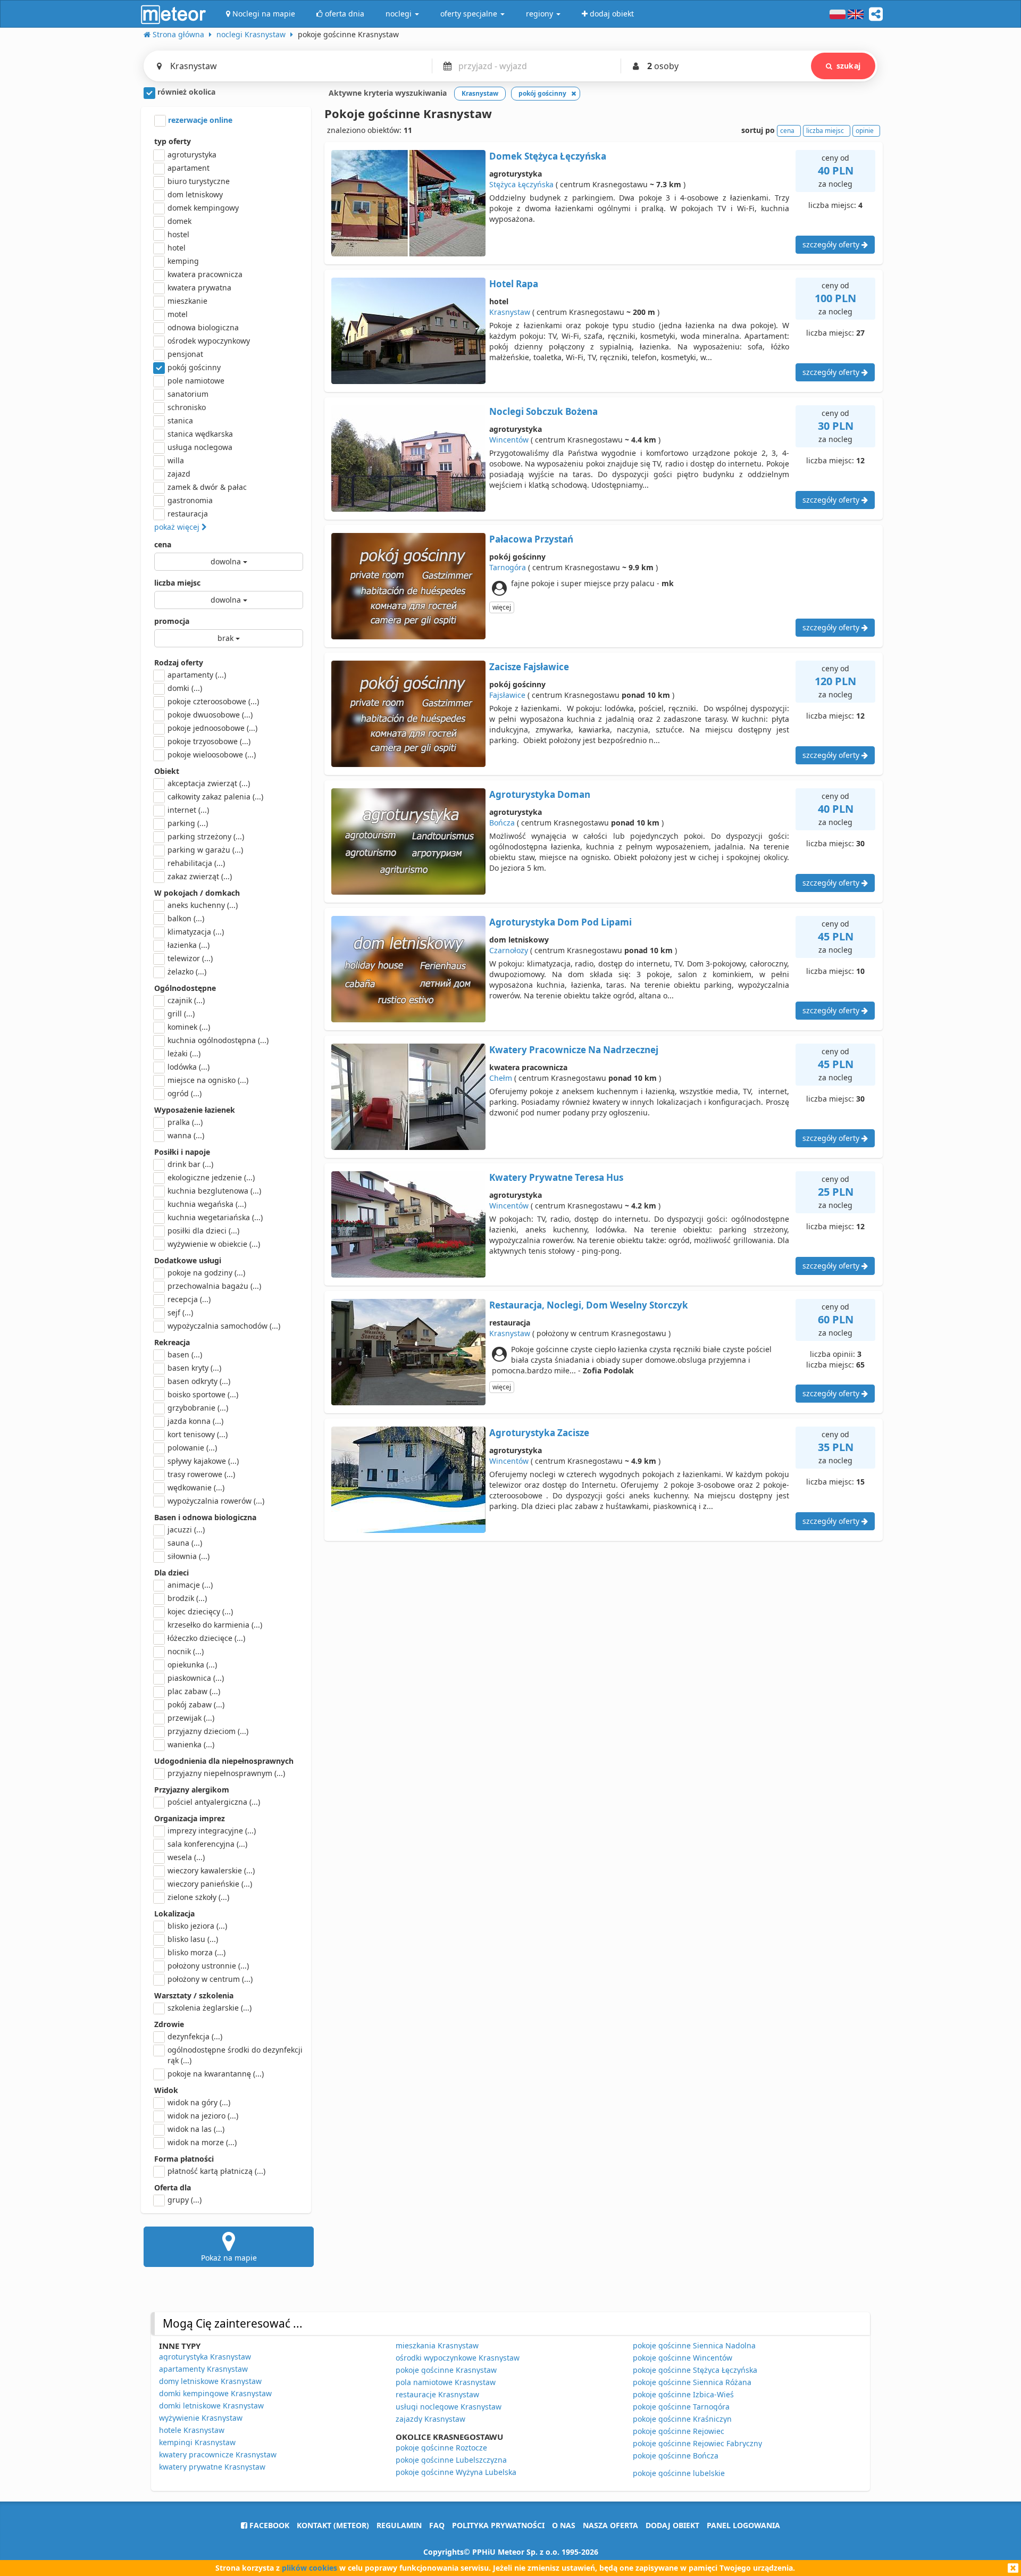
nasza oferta (610, 2525)
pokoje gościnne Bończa (676, 2456)
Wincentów (509, 440)
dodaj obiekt (672, 2525)
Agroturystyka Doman (540, 794)
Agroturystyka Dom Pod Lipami (560, 922)
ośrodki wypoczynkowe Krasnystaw (458, 2358)
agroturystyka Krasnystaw (205, 2357)
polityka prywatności (498, 2525)
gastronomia (190, 500)
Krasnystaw (510, 312)
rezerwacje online (199, 120)
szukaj (848, 66)
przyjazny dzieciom (208, 1731)
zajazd (179, 474)
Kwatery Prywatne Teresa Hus (556, 1177)
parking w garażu (205, 850)
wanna (186, 1135)
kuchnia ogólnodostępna (218, 1040)
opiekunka (192, 1665)
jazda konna (195, 1421)
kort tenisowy (198, 1434)
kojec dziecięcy (200, 1611)
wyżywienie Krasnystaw (201, 2418)
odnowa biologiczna (203, 327)
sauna (185, 1543)
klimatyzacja (196, 932)
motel (178, 314)
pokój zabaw (196, 1704)
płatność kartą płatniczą (216, 2171)
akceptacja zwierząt (209, 783)
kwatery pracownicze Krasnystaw (218, 2454)
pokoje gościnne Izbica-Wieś (683, 2394)
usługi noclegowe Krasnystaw (449, 2407)
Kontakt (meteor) (333, 2525)
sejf (180, 1312)
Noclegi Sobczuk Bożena (543, 411)
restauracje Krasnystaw (437, 2394)
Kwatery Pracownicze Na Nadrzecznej (574, 1050)
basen (185, 1354)
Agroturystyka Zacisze (539, 1433)
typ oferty (173, 141)
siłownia (189, 1556)
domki (185, 688)
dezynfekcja (195, 2036)
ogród (185, 1093)
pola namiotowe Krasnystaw (446, 2382)
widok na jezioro (203, 2116)
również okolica (185, 92)
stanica (180, 420)
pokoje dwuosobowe (210, 715)
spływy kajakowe (203, 1461)
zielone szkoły (198, 1897)
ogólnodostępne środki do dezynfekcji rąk (235, 2055)
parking (188, 823)
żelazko (187, 972)
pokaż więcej (178, 527)
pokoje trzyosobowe (209, 741)
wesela (186, 1857)
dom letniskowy (195, 194)
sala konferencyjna (207, 1844)
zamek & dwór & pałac (207, 487)
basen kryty (194, 1368)
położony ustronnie (208, 1966)
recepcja (189, 1299)
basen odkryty (199, 1381)
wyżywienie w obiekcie (214, 1244)
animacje (190, 1585)
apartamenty (197, 675)
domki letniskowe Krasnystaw (211, 2406)
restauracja (188, 514)
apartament (189, 168)
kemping (183, 261)
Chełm (501, 1078)
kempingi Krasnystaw (197, 2442)
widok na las (196, 2129)
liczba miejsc (177, 583)
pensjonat (185, 354)
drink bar (190, 1164)
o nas (564, 2525)
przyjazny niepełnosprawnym (226, 1773)
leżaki (184, 1053)
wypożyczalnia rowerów (216, 1501)
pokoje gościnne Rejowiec (679, 2431)
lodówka (189, 1067)
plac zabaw (194, 1691)
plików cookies (309, 2568)
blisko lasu (193, 1939)
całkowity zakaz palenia (215, 797)
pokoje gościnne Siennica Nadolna (694, 2345)
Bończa (502, 823)
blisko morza (196, 1952)
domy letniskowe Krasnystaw (210, 2381)
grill (181, 1014)
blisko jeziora (197, 1926)
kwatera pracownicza (205, 274)
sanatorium (188, 394)
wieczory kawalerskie (211, 1870)
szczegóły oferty (832, 244)
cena (163, 544)
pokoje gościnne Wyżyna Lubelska (456, 2472)
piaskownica (196, 1678)
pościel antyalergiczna (214, 1802)
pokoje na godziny (206, 1273)
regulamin (399, 2525)
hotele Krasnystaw (192, 2430)
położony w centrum (210, 1979)
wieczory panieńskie (210, 1884)
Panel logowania (743, 2525)
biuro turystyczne (199, 181)
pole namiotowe (196, 381)
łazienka (189, 945)
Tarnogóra (508, 567)
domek (179, 221)
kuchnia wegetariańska (215, 1217)
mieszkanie (187, 301)
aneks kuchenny (203, 905)
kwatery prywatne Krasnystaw (212, 2467)
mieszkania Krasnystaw (437, 2345)
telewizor (190, 958)
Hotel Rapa (514, 284)
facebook (268, 2525)
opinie (865, 131)
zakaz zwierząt (200, 876)
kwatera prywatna (199, 287)
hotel (177, 248)
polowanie (192, 1448)
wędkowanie (196, 1487)
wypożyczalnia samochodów (224, 1326)
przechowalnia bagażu (214, 1286)
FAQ (437, 2525)
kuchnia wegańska (207, 1204)
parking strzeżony (206, 836)
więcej (502, 607)
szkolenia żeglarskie (210, 2008)
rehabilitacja (196, 863)
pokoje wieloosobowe (212, 755)
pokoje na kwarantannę (216, 2074)
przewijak (191, 1718)
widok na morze (202, 2142)
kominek (189, 1027)
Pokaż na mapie (229, 2258)
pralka (185, 1122)
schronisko (187, 407)
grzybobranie (198, 1408)
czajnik (186, 1000)
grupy (185, 2200)
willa (176, 460)
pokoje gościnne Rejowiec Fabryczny (697, 2443)
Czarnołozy (509, 950)
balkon (186, 918)
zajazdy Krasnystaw (430, 2419)
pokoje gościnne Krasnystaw (446, 2370)
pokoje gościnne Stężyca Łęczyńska (695, 2370)
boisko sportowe (203, 1394)
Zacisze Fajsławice (529, 667)
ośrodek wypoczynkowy (209, 341)
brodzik (187, 1598)
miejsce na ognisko (208, 1080)
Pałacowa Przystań (531, 539)
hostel (178, 234)
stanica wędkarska (200, 434)
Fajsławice (507, 695)
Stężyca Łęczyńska (521, 184)
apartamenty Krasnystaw (203, 2369)
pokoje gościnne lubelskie (679, 2473)
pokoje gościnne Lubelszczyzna (451, 2460)
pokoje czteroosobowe (213, 701)
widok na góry (199, 2102)
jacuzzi (186, 1529)
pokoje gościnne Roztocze (441, 2448)
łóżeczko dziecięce (206, 1638)
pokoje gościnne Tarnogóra (681, 2407)
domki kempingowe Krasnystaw (215, 2393)
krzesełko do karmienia (215, 1625)
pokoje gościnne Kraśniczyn (682, 2419)
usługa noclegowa (200, 447)
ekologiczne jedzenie (211, 1177)
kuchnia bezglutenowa (214, 1191)
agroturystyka (192, 155)
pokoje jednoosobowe (212, 728)
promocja (172, 621)
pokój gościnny (194, 367)
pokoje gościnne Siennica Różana (692, 2382)
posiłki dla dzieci (203, 1231)
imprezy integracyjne (212, 1831)
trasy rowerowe (201, 1474)
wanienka (191, 1744)
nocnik (186, 1651)
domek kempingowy (203, 208)
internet (188, 810)
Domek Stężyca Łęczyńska (548, 156)
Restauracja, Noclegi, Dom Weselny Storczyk (589, 1305)
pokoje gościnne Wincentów (683, 2358)
